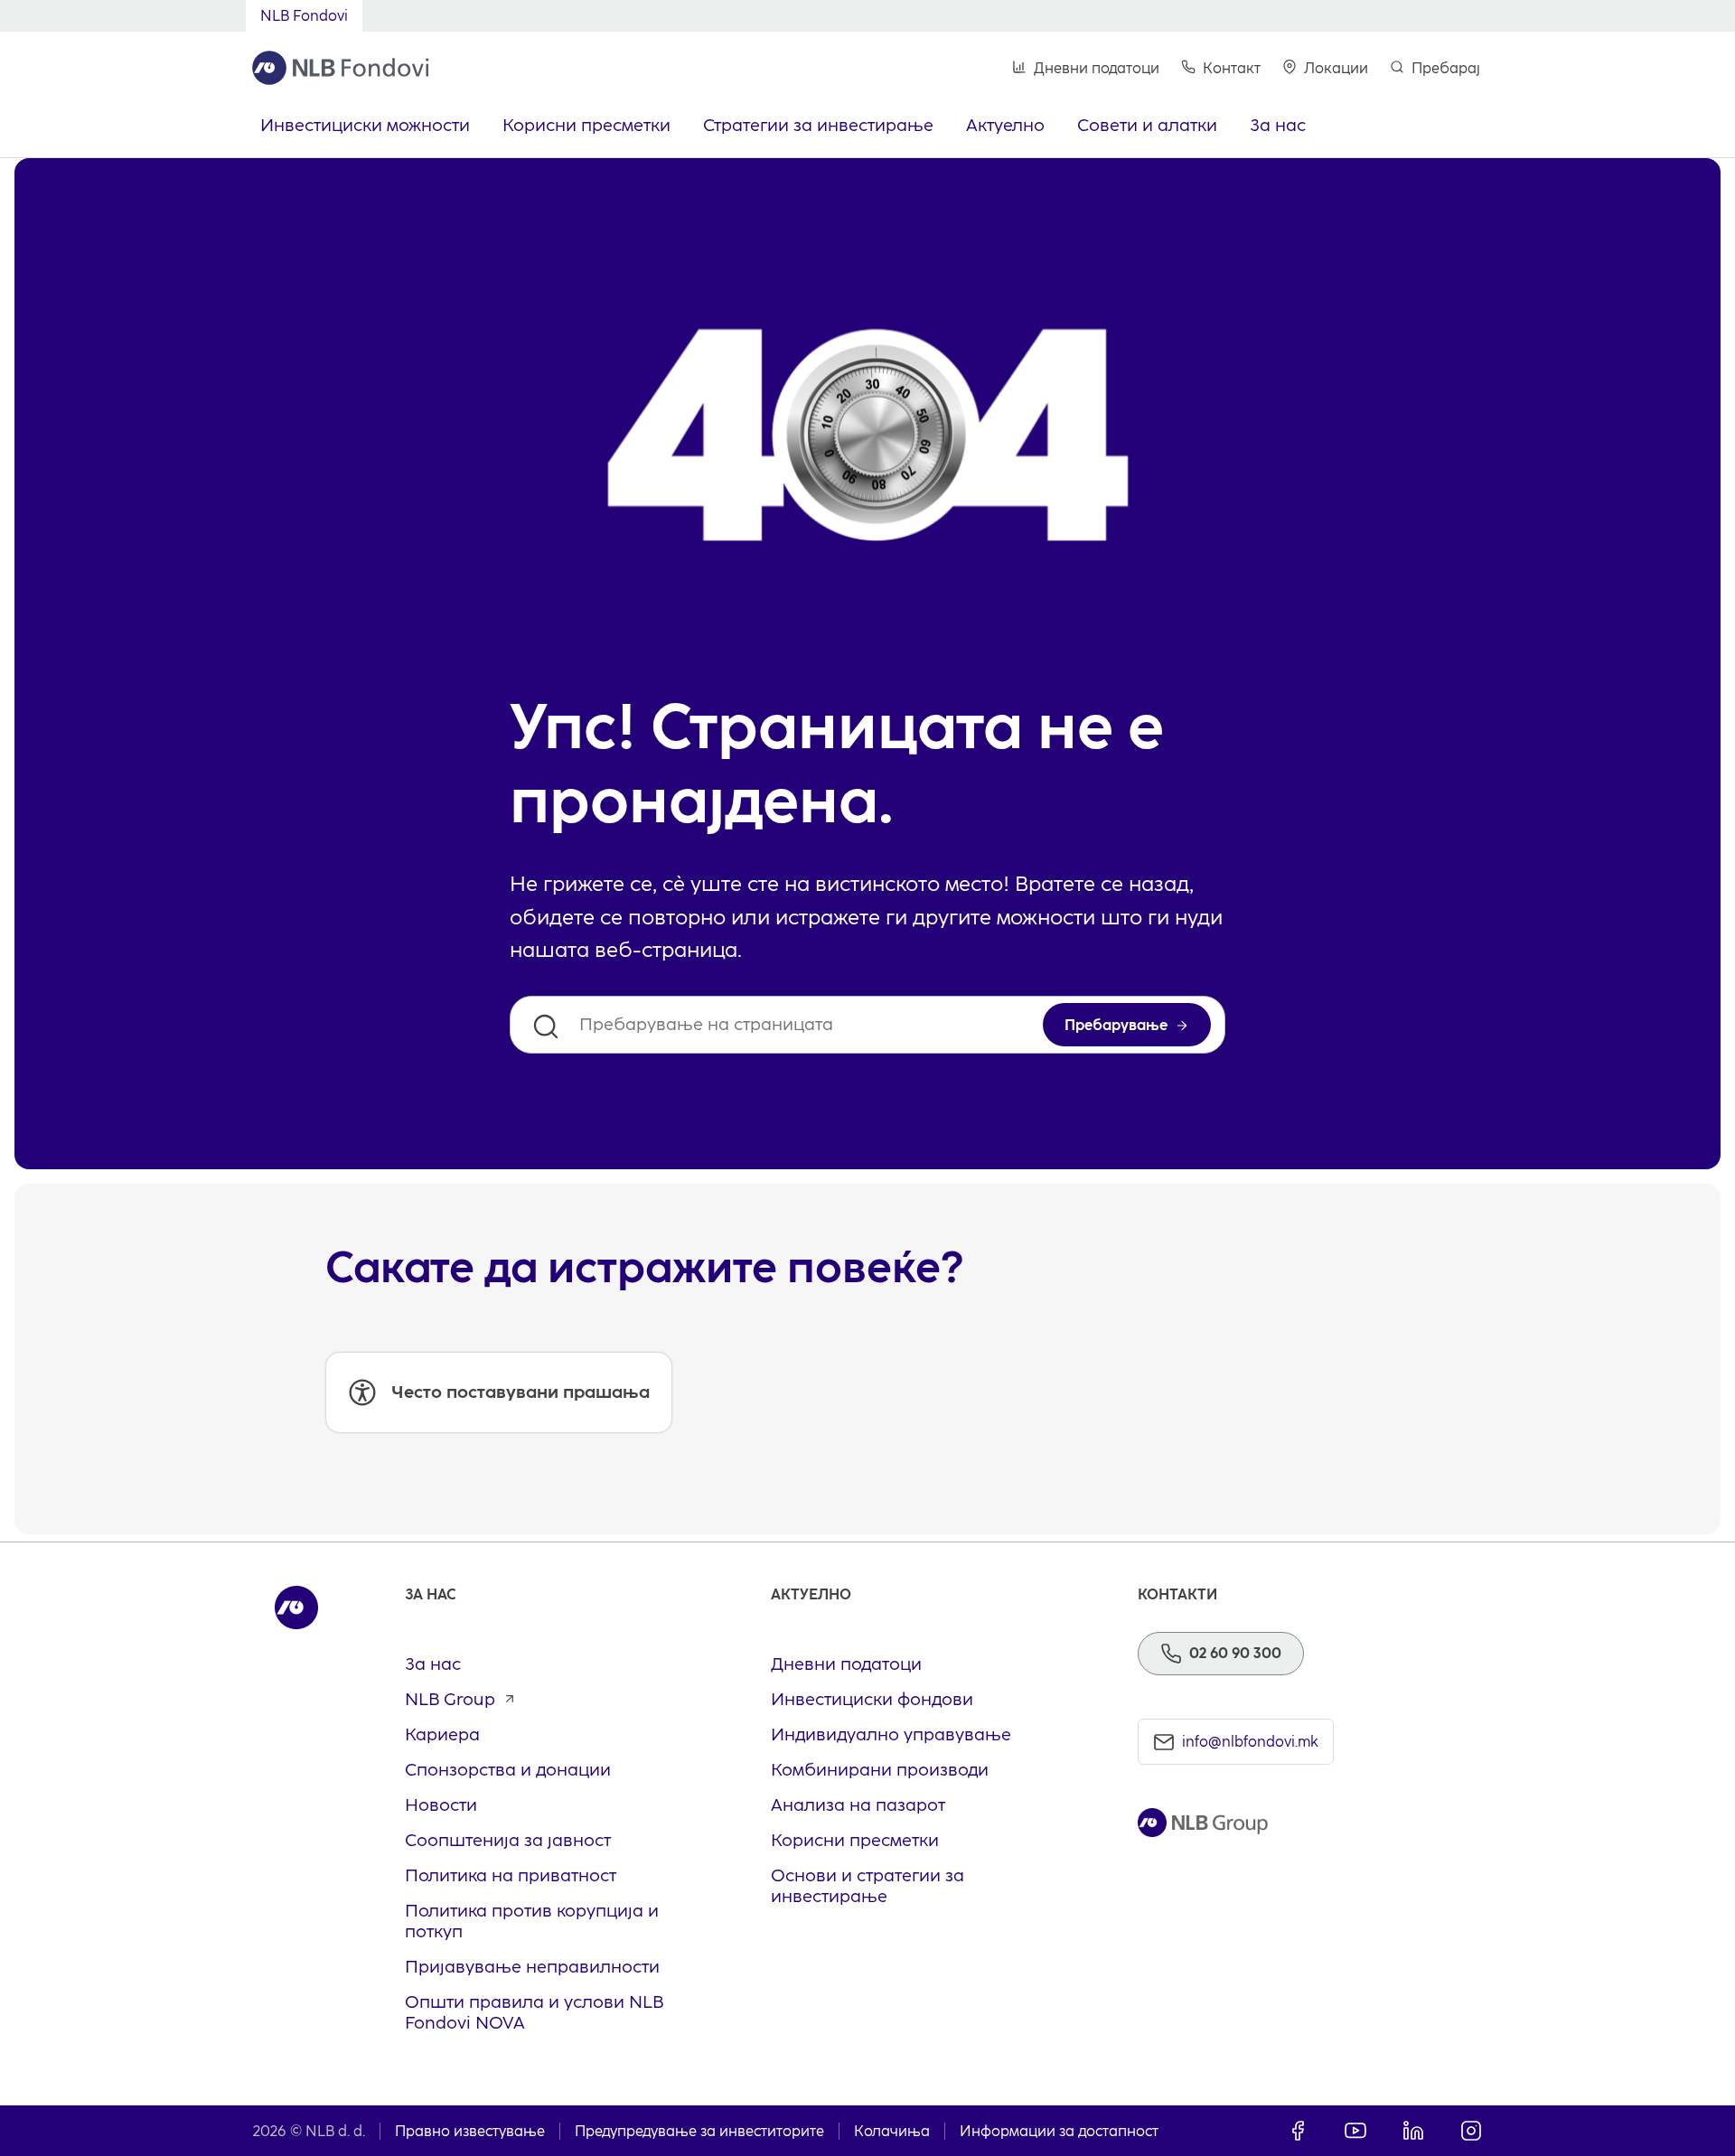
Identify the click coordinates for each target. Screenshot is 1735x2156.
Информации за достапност (1059, 2131)
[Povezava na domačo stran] (341, 68)
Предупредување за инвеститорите (699, 2131)
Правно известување (470, 2131)
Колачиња (892, 2131)
